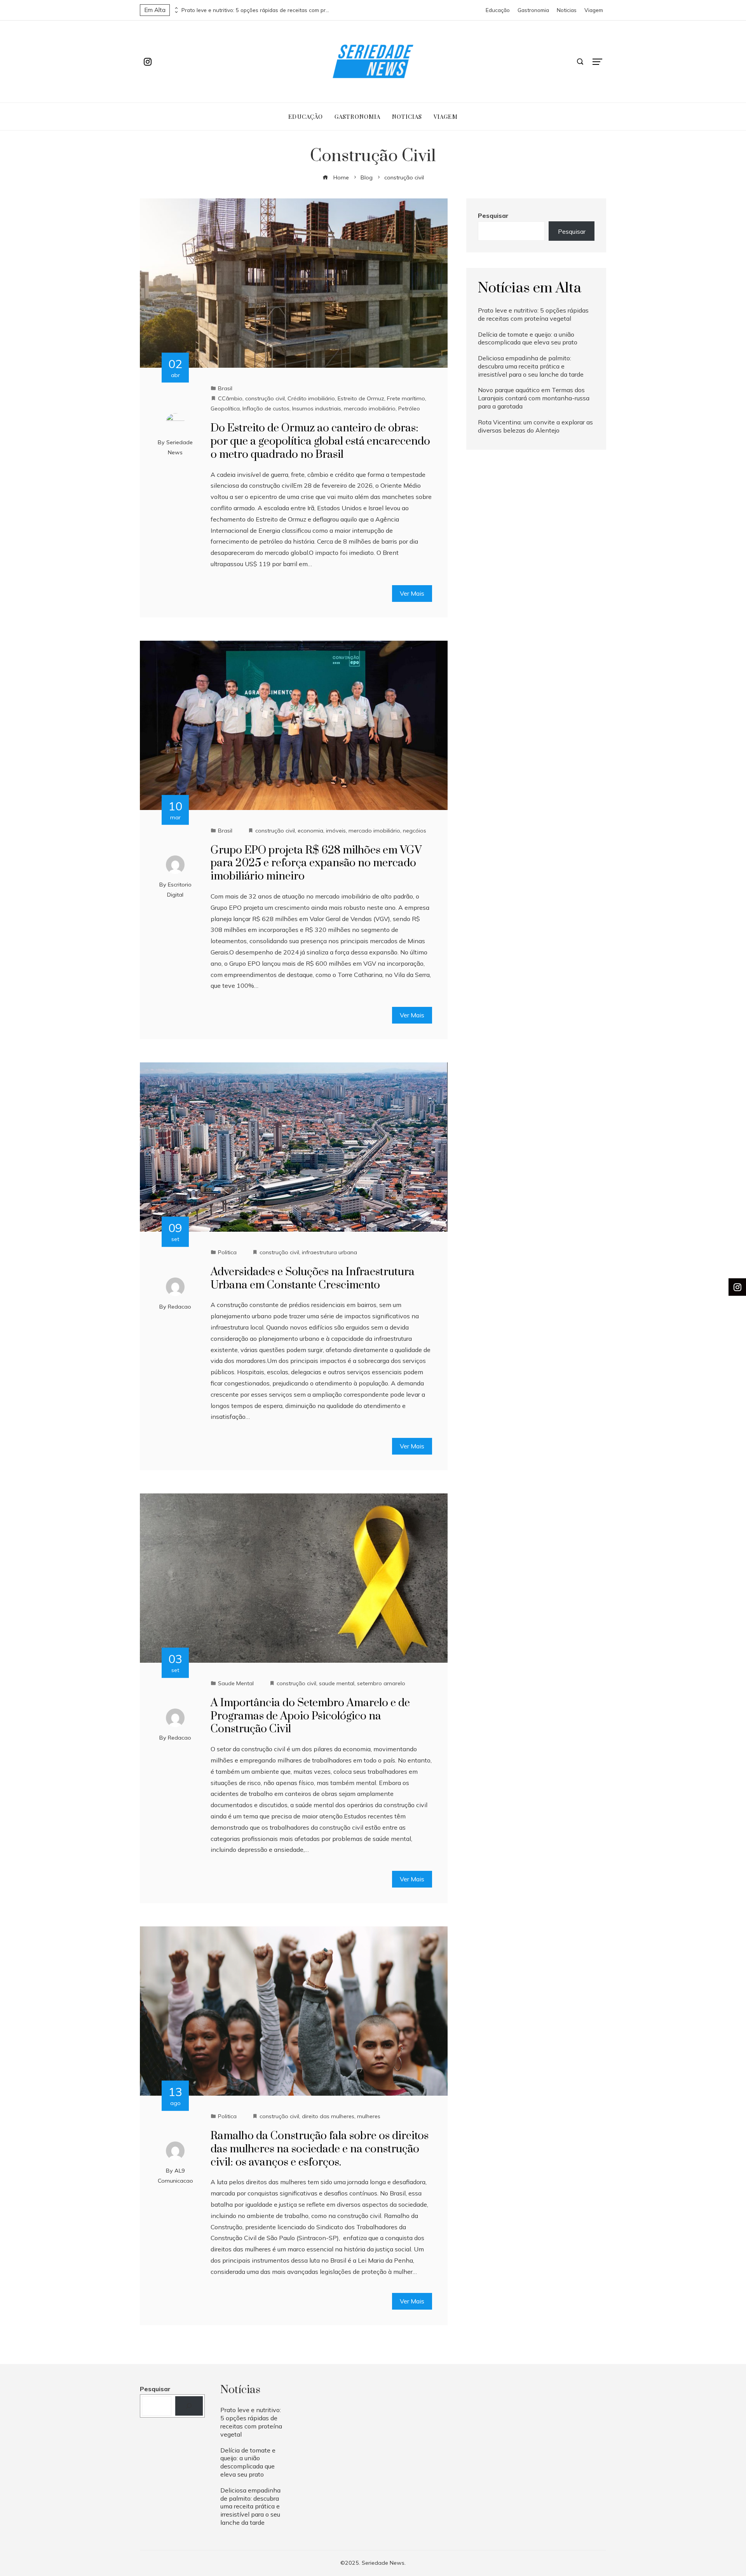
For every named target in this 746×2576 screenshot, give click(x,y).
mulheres (369, 2116)
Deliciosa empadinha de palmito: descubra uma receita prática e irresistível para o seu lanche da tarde (531, 366)
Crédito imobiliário (311, 398)
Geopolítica (225, 408)
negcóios (415, 831)
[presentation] (176, 8)
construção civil (265, 398)
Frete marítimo (406, 398)
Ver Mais (412, 593)
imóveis (336, 831)
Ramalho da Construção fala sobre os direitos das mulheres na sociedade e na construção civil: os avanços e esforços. (320, 2149)
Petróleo (409, 408)
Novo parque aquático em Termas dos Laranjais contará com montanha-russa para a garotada (534, 398)
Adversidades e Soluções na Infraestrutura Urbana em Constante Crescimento (313, 1278)
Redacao (180, 1307)
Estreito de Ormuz (361, 398)
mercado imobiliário (370, 408)
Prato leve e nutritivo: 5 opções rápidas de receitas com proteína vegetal (255, 10)
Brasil (225, 388)
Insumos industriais (317, 408)
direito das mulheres (328, 2116)
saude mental (337, 1683)
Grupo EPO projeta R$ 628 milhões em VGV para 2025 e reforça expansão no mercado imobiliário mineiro (316, 863)
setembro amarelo (381, 1683)
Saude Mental (236, 1683)
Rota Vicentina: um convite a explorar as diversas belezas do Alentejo (535, 426)
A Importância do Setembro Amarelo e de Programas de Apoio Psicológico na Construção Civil (310, 1716)
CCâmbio (230, 398)
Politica (227, 1252)
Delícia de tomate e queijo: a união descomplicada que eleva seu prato (528, 338)
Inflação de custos (266, 408)
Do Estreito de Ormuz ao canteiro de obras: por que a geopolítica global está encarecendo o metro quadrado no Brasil (320, 441)
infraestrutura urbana (329, 1252)
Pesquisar (493, 216)
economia (310, 831)
